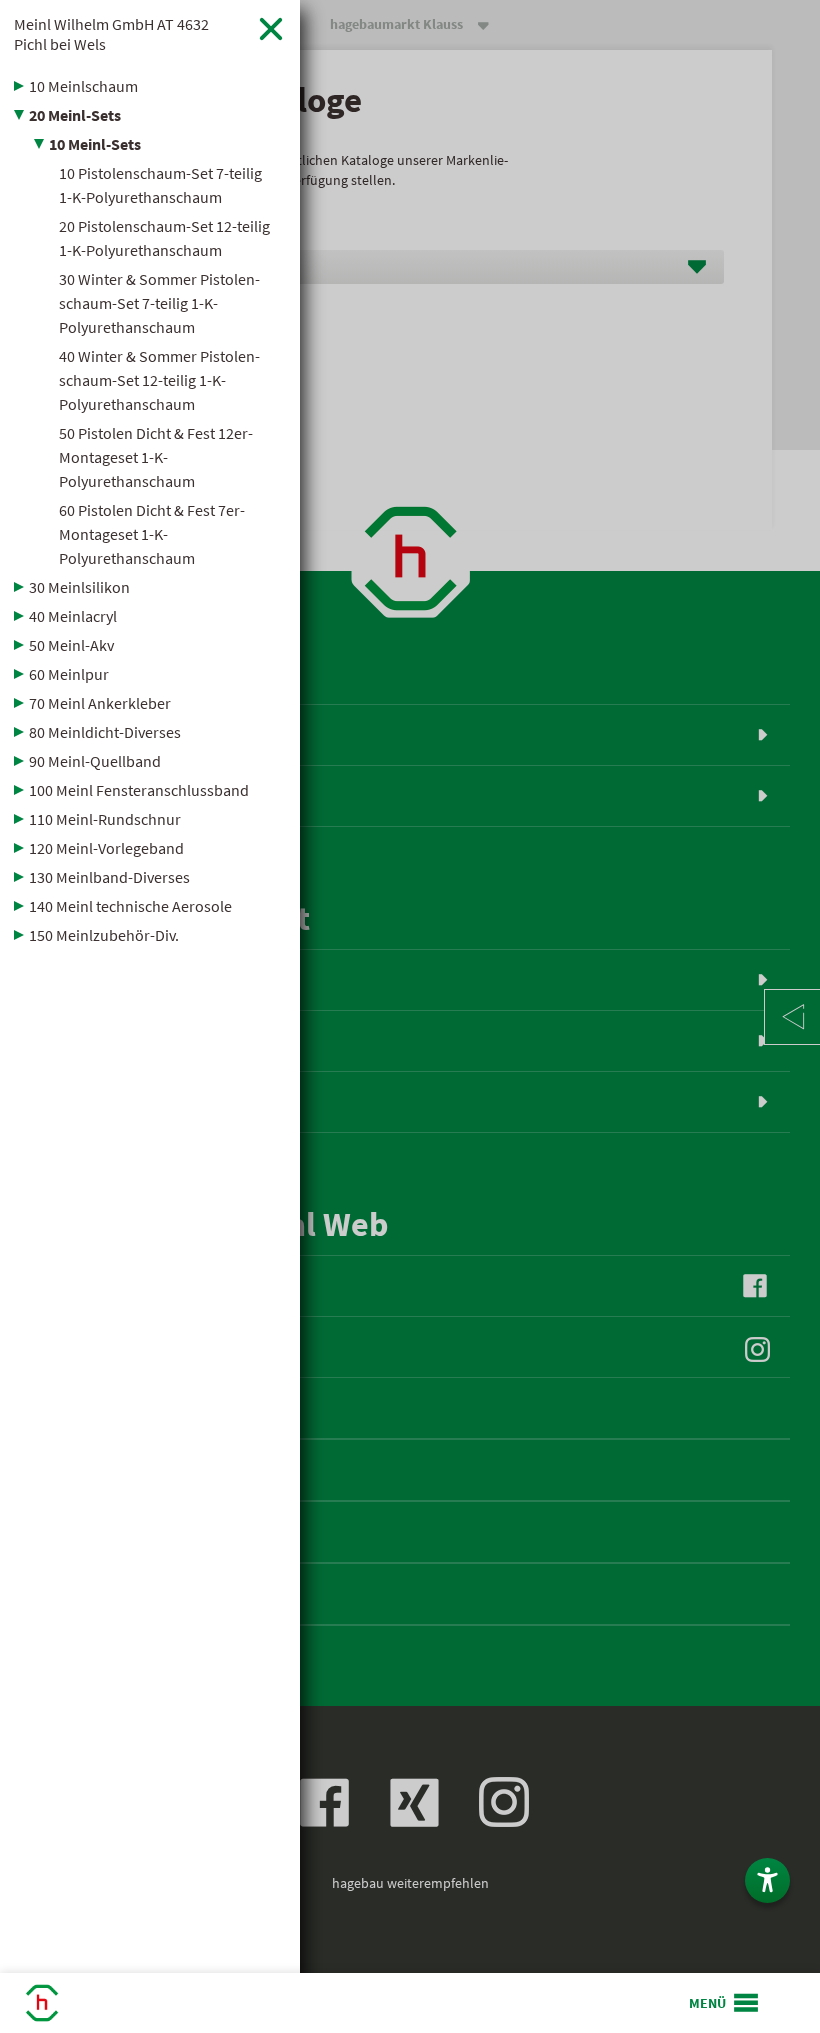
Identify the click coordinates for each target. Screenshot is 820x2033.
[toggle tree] (150, 86)
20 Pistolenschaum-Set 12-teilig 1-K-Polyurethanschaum (164, 238)
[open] (725, 2003)
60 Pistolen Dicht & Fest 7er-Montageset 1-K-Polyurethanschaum (152, 534)
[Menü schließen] (271, 28)
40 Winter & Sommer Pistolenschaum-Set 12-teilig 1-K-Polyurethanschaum (159, 380)
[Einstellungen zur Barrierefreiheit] (767, 1880)
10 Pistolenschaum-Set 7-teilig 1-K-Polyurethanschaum (160, 185)
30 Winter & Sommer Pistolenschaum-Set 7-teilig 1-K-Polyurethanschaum (159, 303)
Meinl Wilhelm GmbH (111, 34)
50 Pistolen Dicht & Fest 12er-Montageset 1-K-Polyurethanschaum (156, 457)
